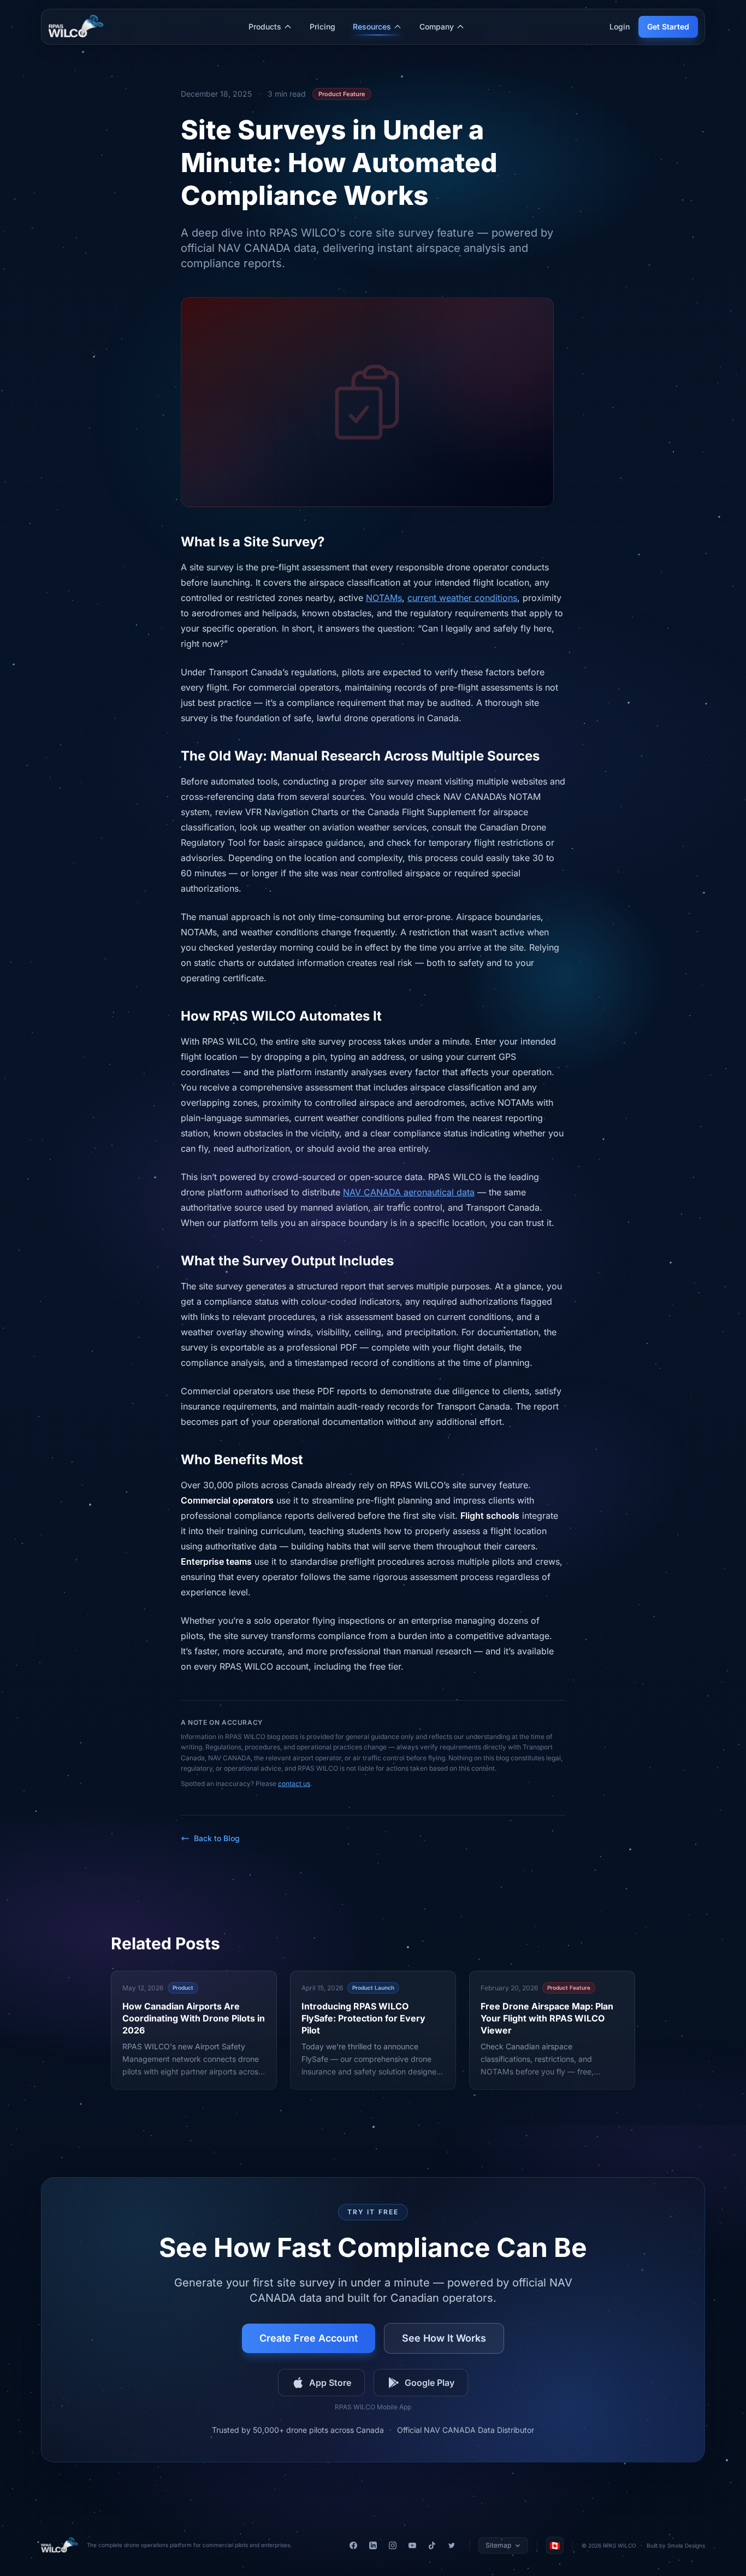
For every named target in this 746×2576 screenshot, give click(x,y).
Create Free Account (309, 2338)
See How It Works (444, 2338)
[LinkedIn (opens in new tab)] (373, 2545)
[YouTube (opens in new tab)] (412, 2545)
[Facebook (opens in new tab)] (353, 2545)
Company (437, 26)
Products (265, 26)
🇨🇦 (555, 2545)
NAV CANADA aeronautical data (409, 1192)
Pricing (322, 26)
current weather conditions (462, 598)
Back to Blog (217, 1838)
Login (620, 26)
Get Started (668, 26)
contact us (294, 1784)
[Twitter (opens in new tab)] (452, 2545)
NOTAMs (384, 598)
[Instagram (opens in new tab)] (393, 2545)
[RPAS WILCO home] (60, 2545)
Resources (372, 26)
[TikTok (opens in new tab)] (432, 2545)
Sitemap (498, 2545)
